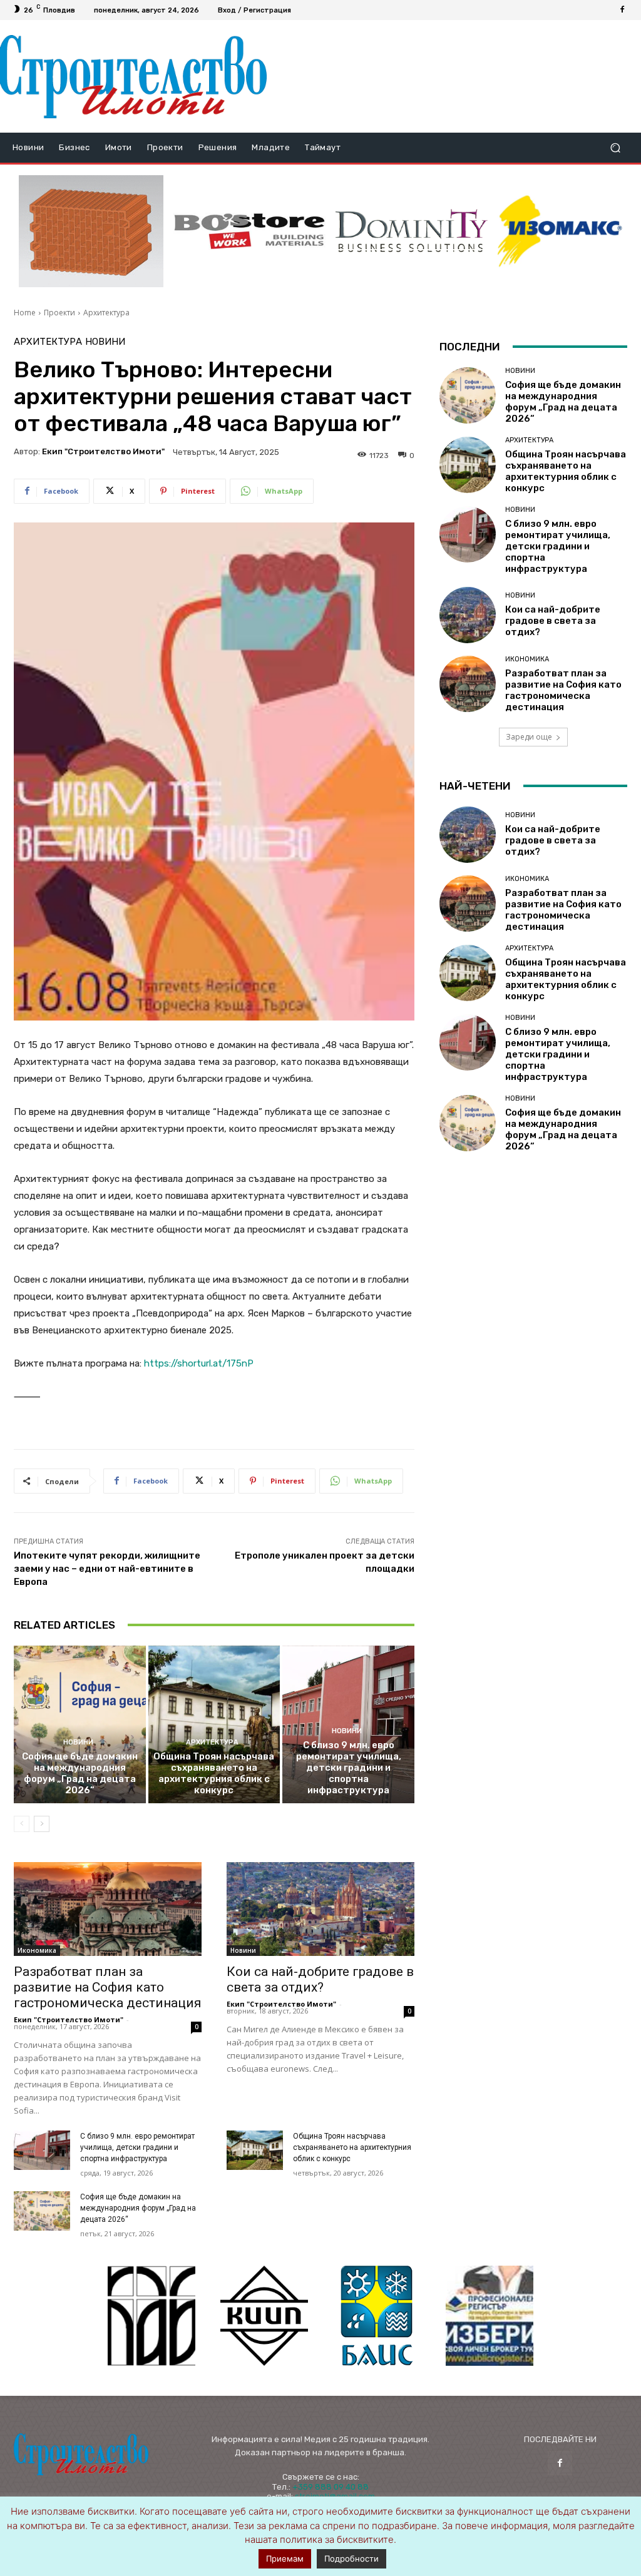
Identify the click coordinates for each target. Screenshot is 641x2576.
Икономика (37, 1950)
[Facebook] (622, 10)
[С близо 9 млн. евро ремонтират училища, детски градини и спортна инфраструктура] (42, 2150)
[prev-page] (22, 1824)
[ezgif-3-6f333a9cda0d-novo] (91, 231)
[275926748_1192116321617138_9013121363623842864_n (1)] (264, 2316)
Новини (105, 342)
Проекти (59, 313)
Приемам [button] (285, 2558)
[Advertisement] (448, 76)
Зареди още (529, 737)
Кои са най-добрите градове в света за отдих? (320, 1979)
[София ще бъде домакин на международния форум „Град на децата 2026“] (80, 1725)
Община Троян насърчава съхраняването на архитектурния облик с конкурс (214, 1773)
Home (25, 313)
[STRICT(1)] (560, 231)
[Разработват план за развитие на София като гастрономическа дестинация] (108, 1909)
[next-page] (42, 1824)
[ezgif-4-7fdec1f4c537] (490, 2316)
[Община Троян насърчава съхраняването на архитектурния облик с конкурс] (214, 1725)
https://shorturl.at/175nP (199, 1363)
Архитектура (106, 313)
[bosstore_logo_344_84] (249, 231)
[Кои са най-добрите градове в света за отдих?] (320, 1909)
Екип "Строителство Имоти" (103, 451)
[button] (615, 148)
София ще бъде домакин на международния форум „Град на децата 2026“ (80, 1773)
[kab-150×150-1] (151, 2316)
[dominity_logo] (412, 231)
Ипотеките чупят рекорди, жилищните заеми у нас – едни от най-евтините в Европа (107, 1569)
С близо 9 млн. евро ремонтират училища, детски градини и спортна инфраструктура (349, 1768)
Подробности (351, 2558)
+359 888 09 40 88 (331, 2487)
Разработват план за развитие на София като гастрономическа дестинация (108, 1987)
